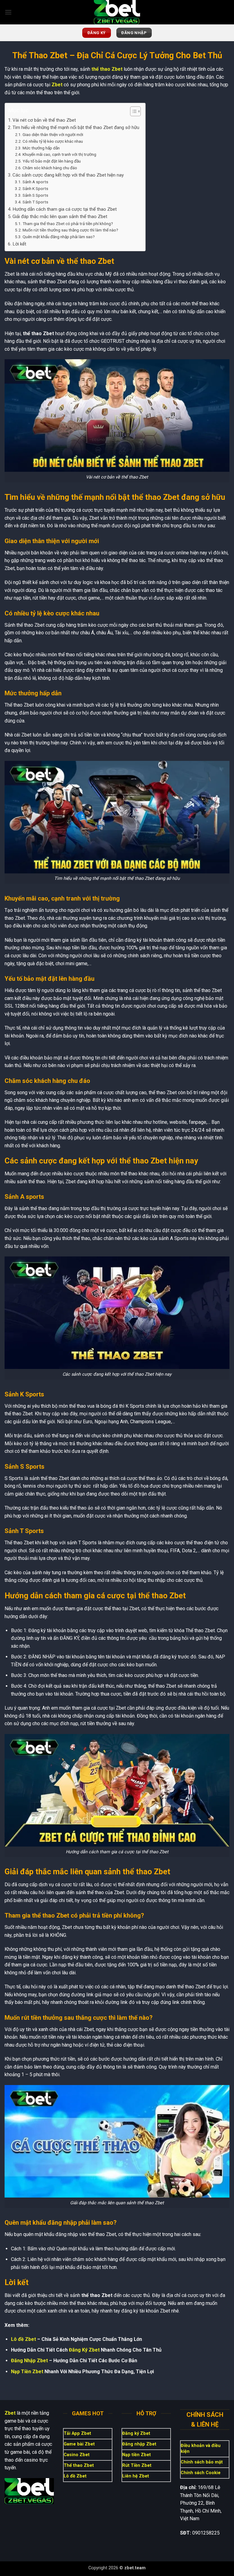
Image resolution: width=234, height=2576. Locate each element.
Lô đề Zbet (23, 2339)
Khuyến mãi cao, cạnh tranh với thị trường (59, 154)
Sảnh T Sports (35, 202)
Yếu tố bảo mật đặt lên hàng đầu (52, 161)
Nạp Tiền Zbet (27, 2372)
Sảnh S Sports (35, 195)
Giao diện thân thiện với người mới (53, 134)
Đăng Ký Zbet (84, 2350)
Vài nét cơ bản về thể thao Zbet (44, 120)
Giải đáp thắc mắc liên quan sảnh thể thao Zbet (60, 217)
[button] (8, 12)
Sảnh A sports (35, 182)
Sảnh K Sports (35, 188)
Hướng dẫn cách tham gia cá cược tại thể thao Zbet (65, 209)
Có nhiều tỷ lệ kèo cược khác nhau (53, 141)
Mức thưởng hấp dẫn (41, 148)
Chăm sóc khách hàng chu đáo (50, 168)
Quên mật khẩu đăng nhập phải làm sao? (59, 237)
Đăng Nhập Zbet (29, 2361)
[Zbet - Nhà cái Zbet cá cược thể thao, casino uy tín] (117, 12)
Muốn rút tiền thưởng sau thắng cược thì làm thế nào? (70, 230)
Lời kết (19, 244)
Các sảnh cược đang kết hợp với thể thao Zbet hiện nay (68, 175)
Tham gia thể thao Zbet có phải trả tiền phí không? (68, 224)
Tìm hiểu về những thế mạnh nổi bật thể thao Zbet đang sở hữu (76, 127)
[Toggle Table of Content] (132, 111)
